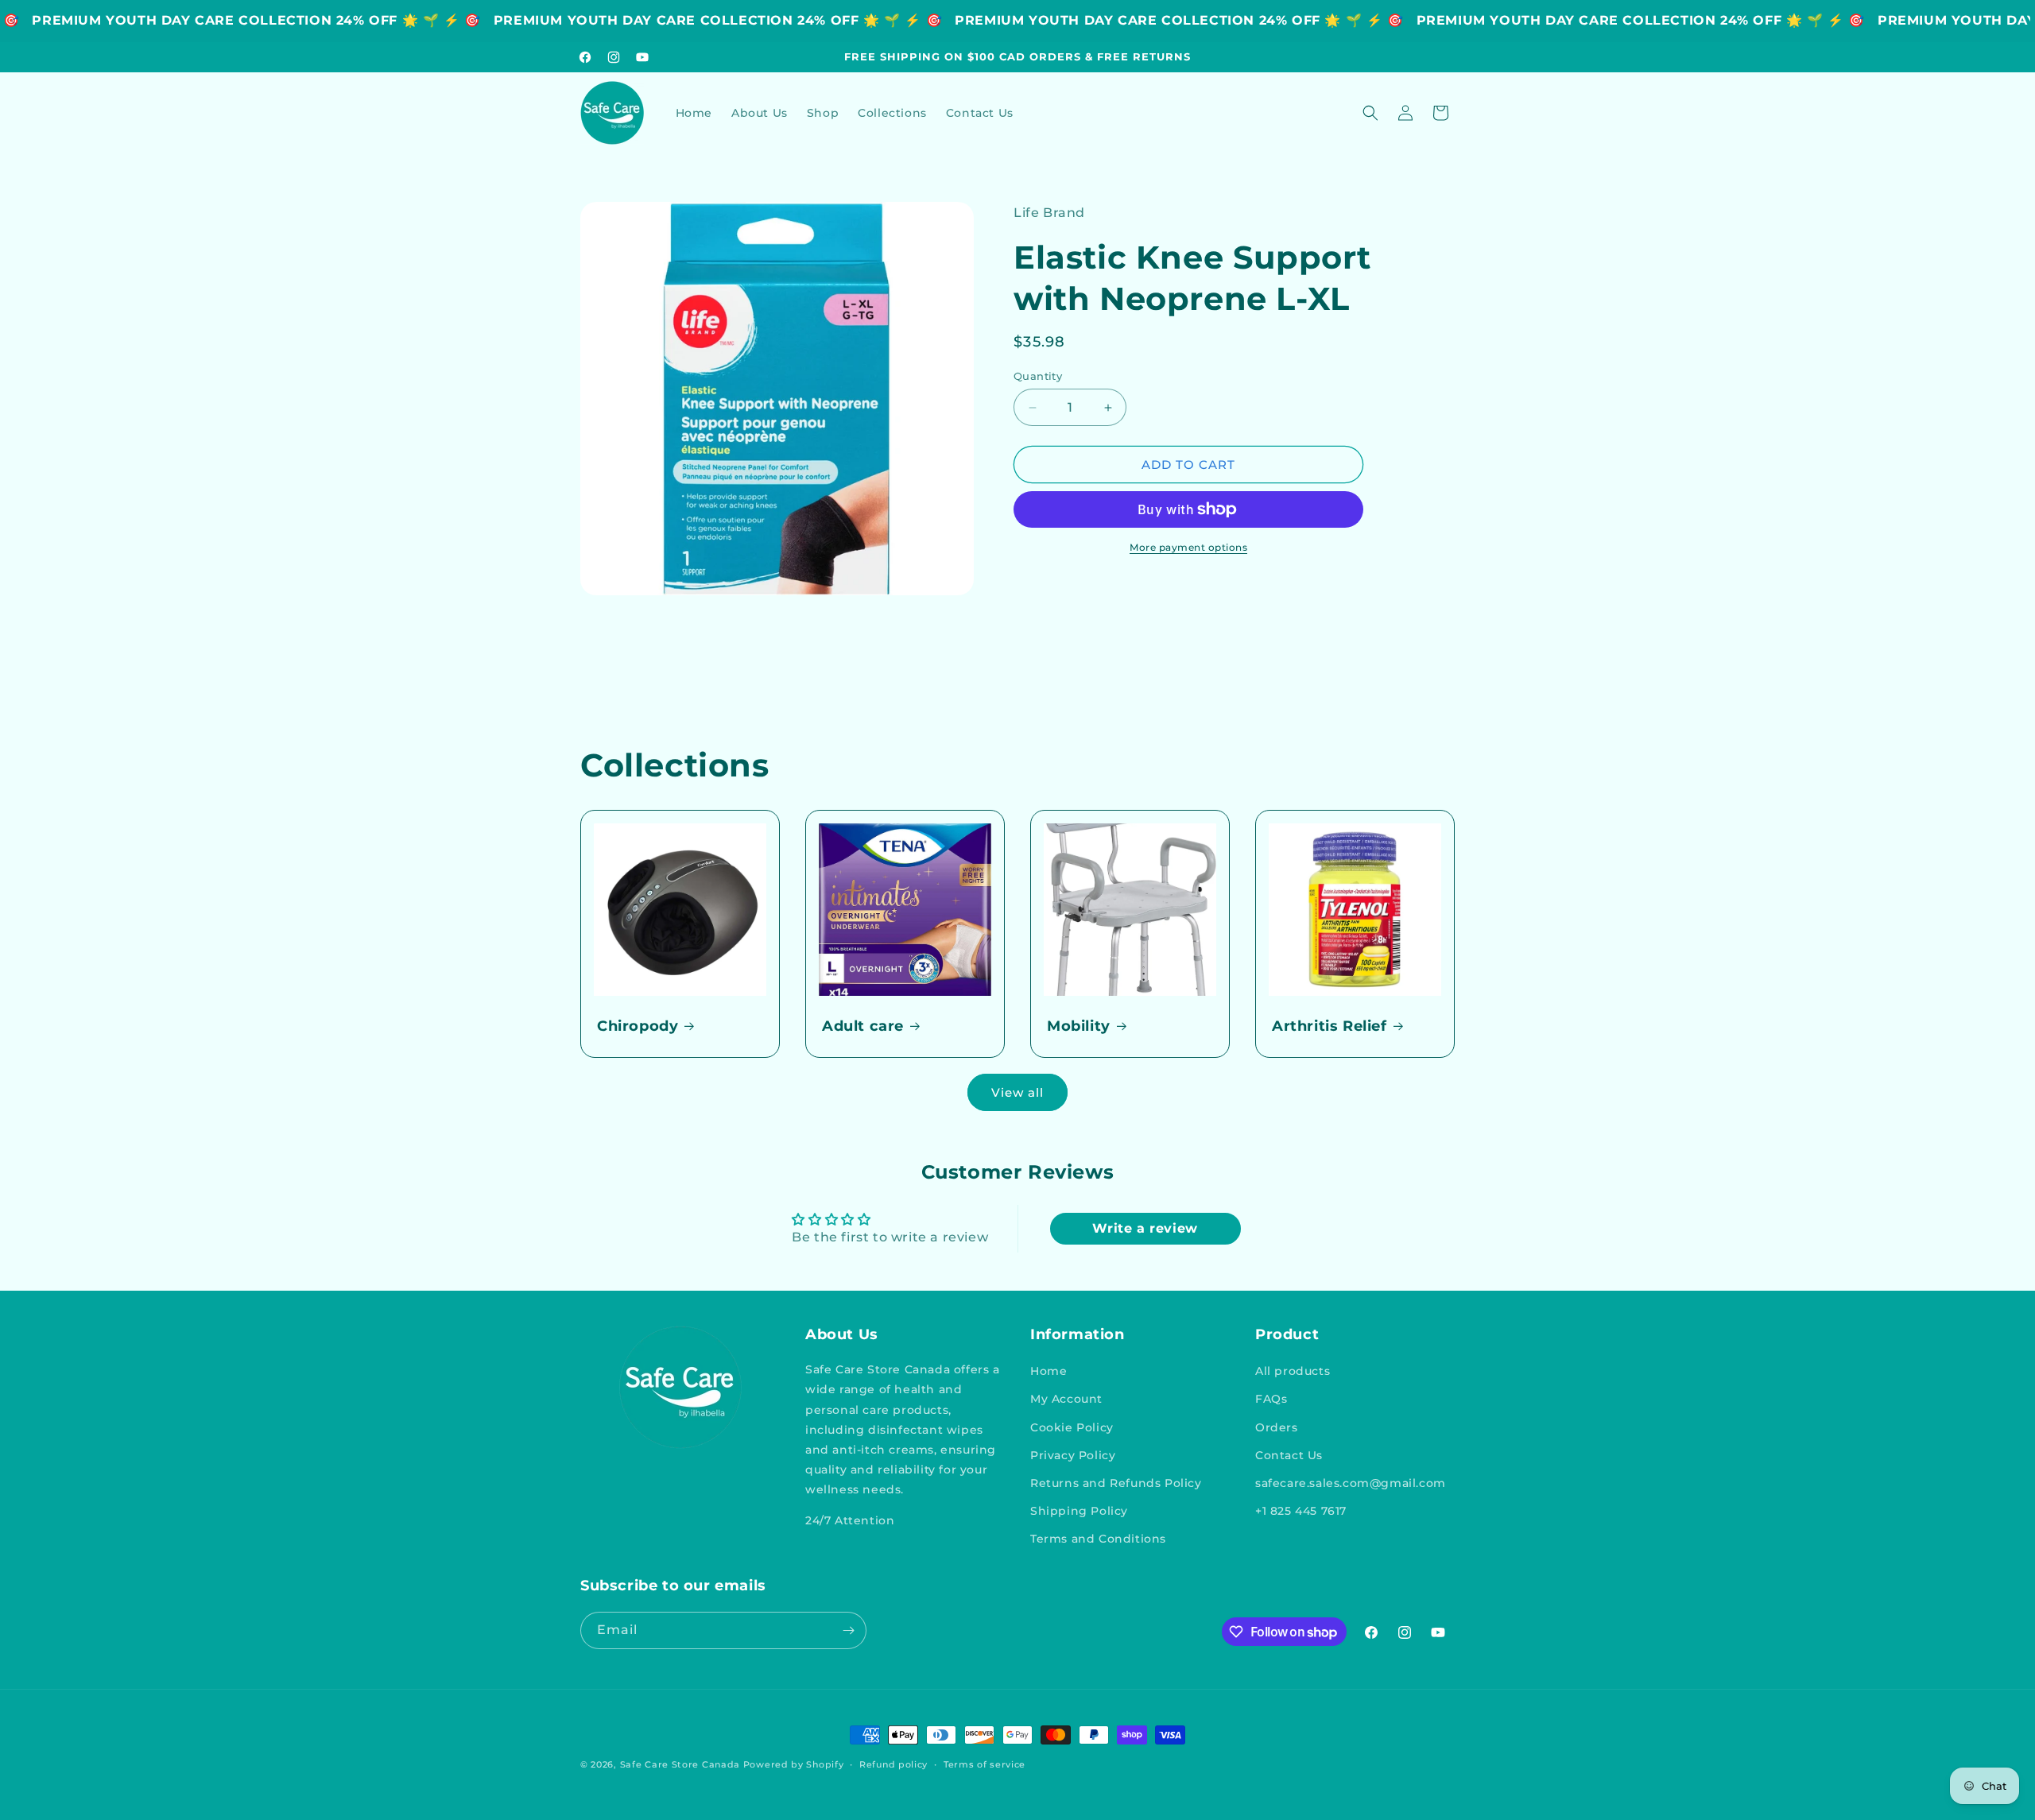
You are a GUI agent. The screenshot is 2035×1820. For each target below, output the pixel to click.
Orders (1277, 1427)
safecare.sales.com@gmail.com (1351, 1483)
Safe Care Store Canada (680, 1764)
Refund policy (893, 1764)
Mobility (1079, 1026)
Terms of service (985, 1764)
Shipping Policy (1079, 1511)
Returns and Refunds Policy (1116, 1483)
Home (1049, 1371)
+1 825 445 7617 (1301, 1511)
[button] (1370, 113)
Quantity (1038, 376)
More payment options (1188, 547)
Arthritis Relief (1330, 1026)
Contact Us (1289, 1455)
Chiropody (638, 1026)
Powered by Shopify (794, 1764)
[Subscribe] (848, 1630)
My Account (1066, 1399)
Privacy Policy (1073, 1455)
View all (1017, 1092)
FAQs (1271, 1399)
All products (1293, 1371)
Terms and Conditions (1098, 1539)
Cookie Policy (1072, 1427)
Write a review (1145, 1228)
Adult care (863, 1026)
